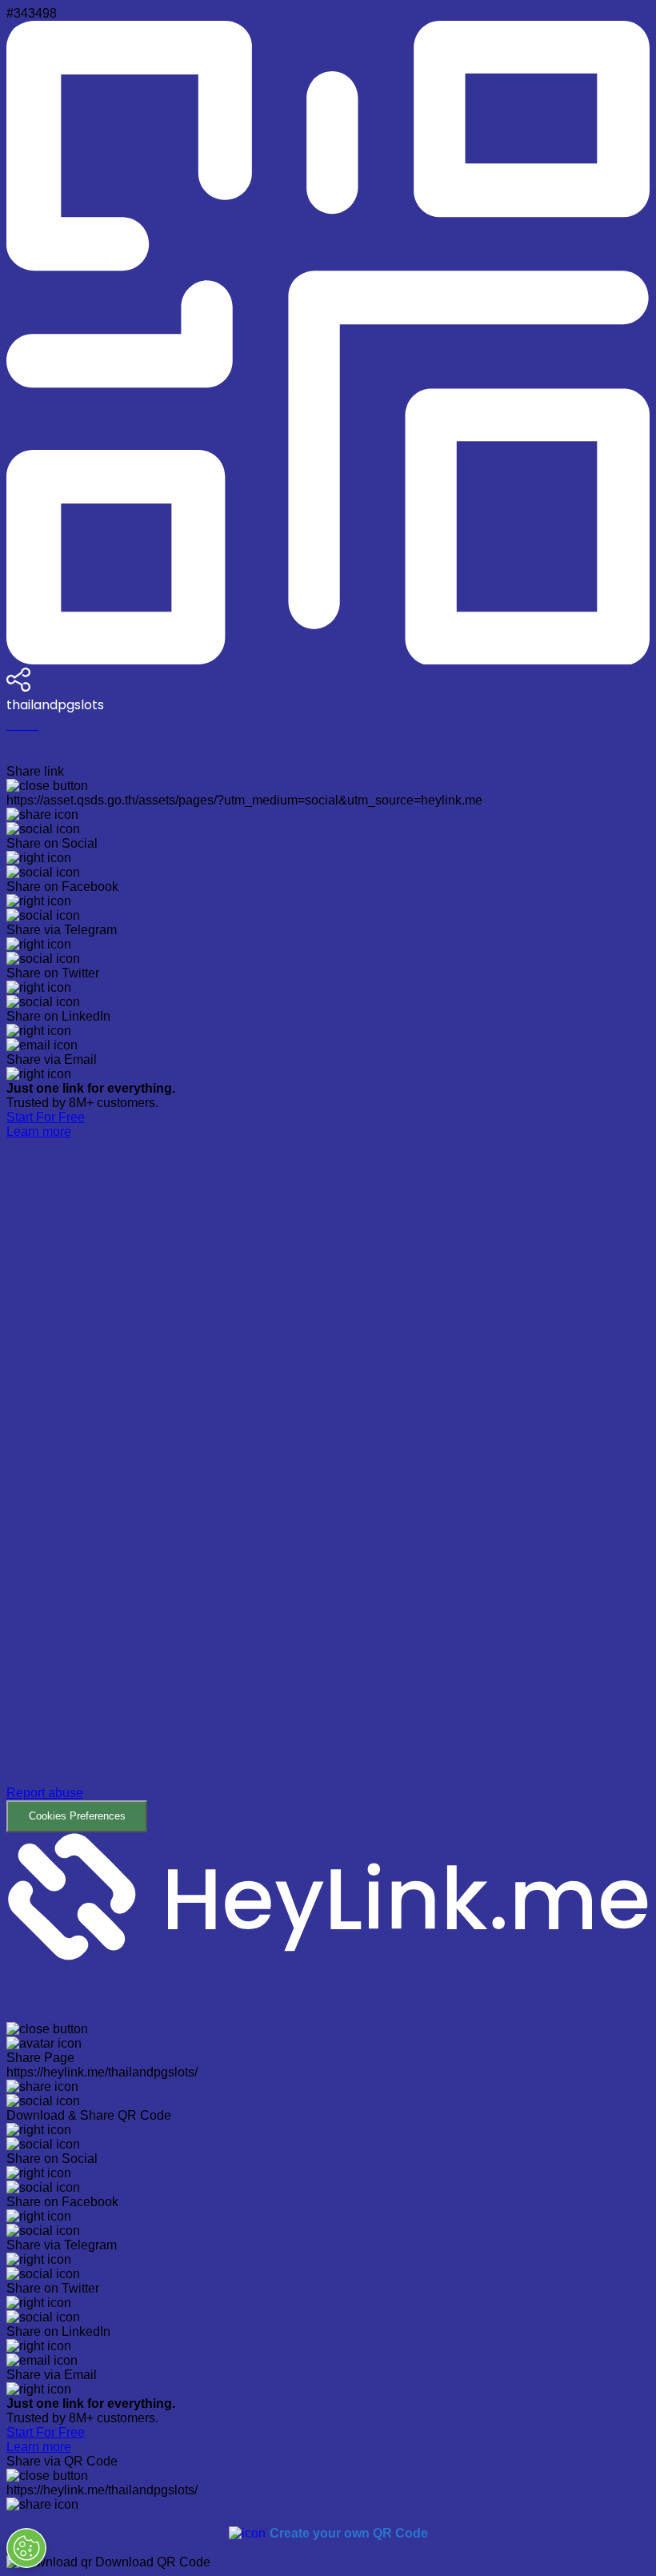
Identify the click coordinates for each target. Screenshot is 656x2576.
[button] (328, 1486)
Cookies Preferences (77, 1816)
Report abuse (45, 1793)
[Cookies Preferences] (26, 2548)
